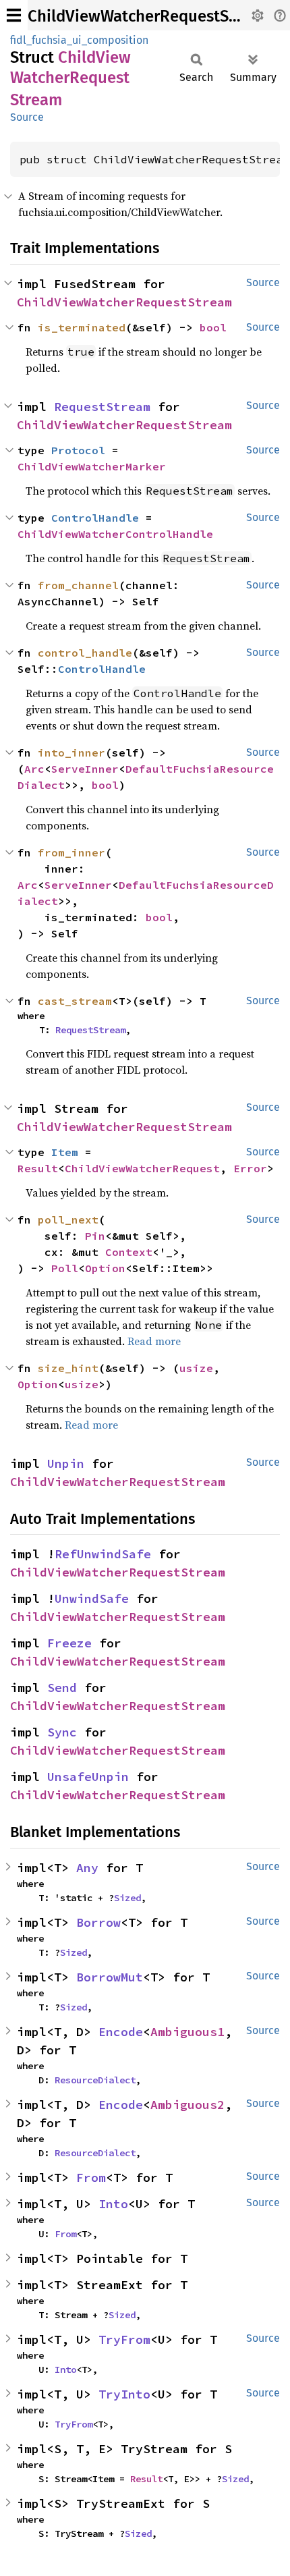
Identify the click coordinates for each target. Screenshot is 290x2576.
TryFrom (124, 2339)
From (91, 2177)
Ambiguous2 (187, 2105)
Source (27, 117)
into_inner (71, 752)
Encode (121, 2032)
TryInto (124, 2394)
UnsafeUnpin (88, 1777)
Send (62, 1688)
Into (113, 2204)
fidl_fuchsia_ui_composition (79, 40)
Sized (127, 1898)
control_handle (85, 653)
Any (87, 1868)
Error (250, 1168)
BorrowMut (110, 1977)
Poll (65, 1268)
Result (38, 1168)
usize (196, 1368)
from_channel (78, 585)
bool (213, 327)
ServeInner (85, 769)
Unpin (66, 1463)
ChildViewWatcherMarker (92, 466)
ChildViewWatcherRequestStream (150, 16)
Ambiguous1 (187, 2032)
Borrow (98, 1922)
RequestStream (102, 407)
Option (105, 1268)
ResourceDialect (95, 2080)
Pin (95, 1236)
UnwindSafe (92, 1598)
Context (129, 1252)
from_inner (71, 852)
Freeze (69, 1643)
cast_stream (75, 1001)
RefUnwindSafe (103, 1554)
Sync (62, 1732)
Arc (34, 769)
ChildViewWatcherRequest (142, 1168)
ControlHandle (95, 518)
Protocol (78, 450)
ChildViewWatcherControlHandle (115, 534)
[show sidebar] (14, 15)
